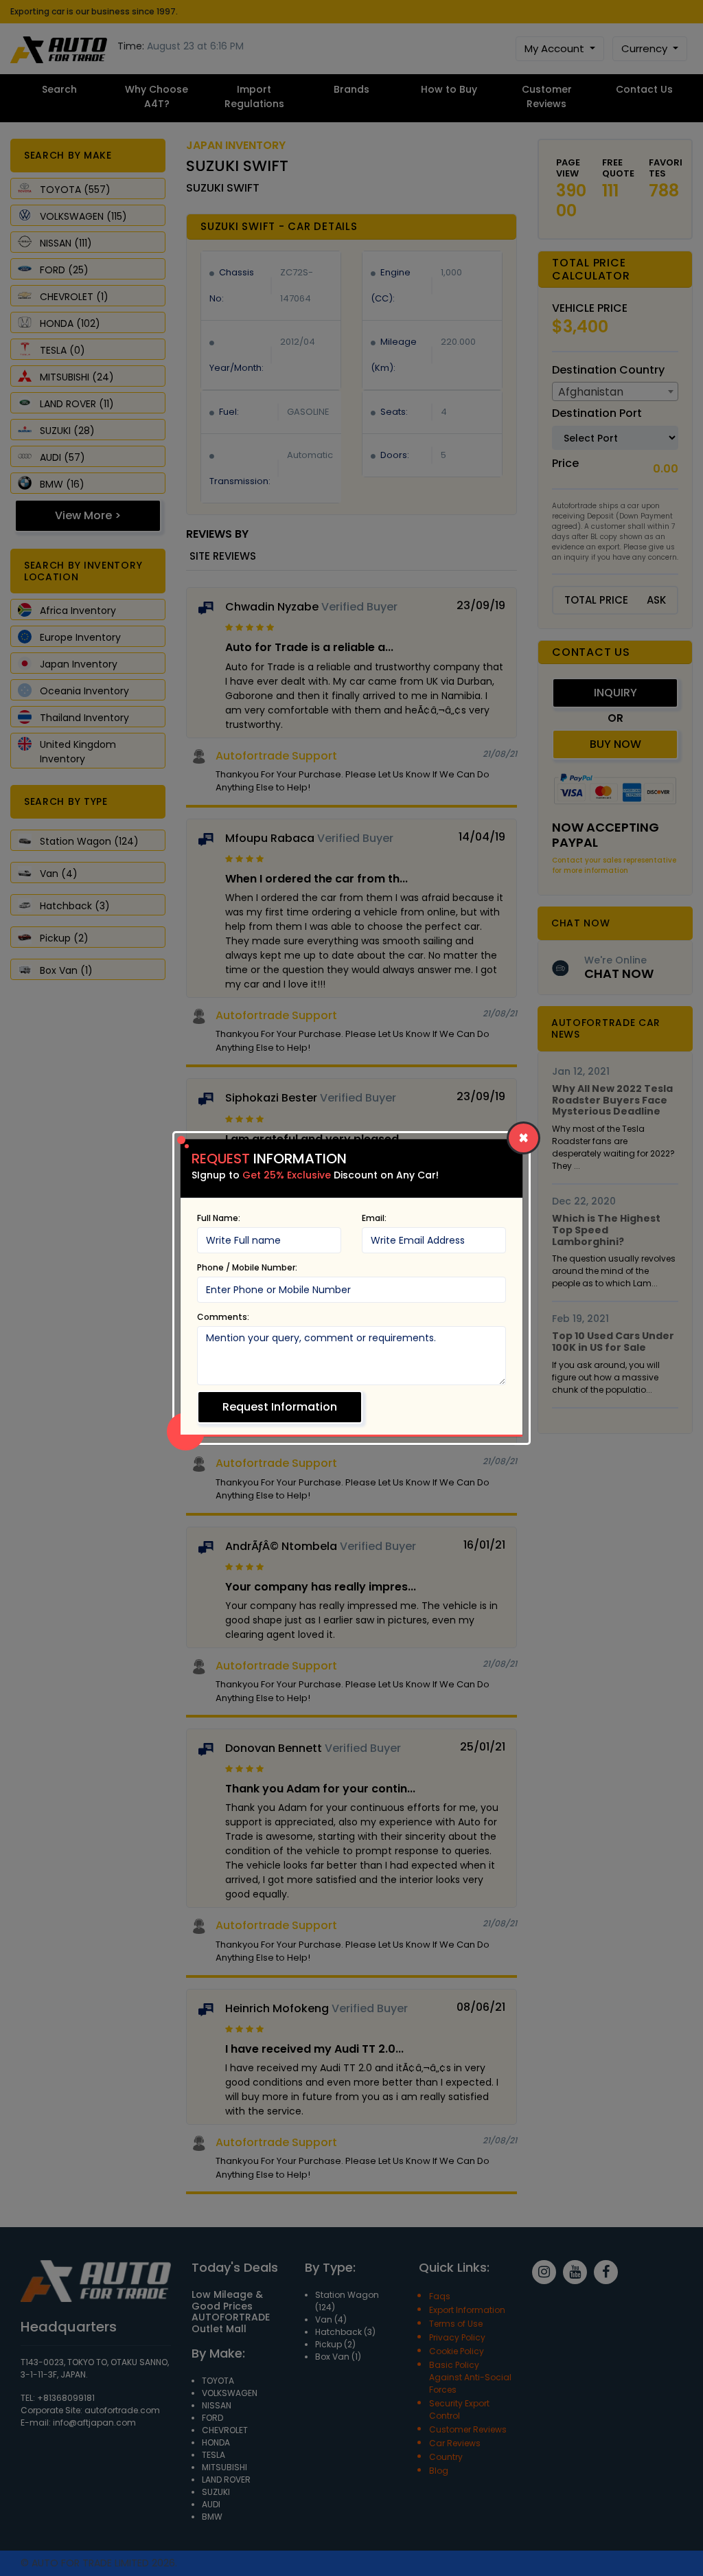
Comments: (223, 1317)
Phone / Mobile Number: (247, 1267)
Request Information (280, 1407)
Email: (374, 1218)
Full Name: (219, 1218)
